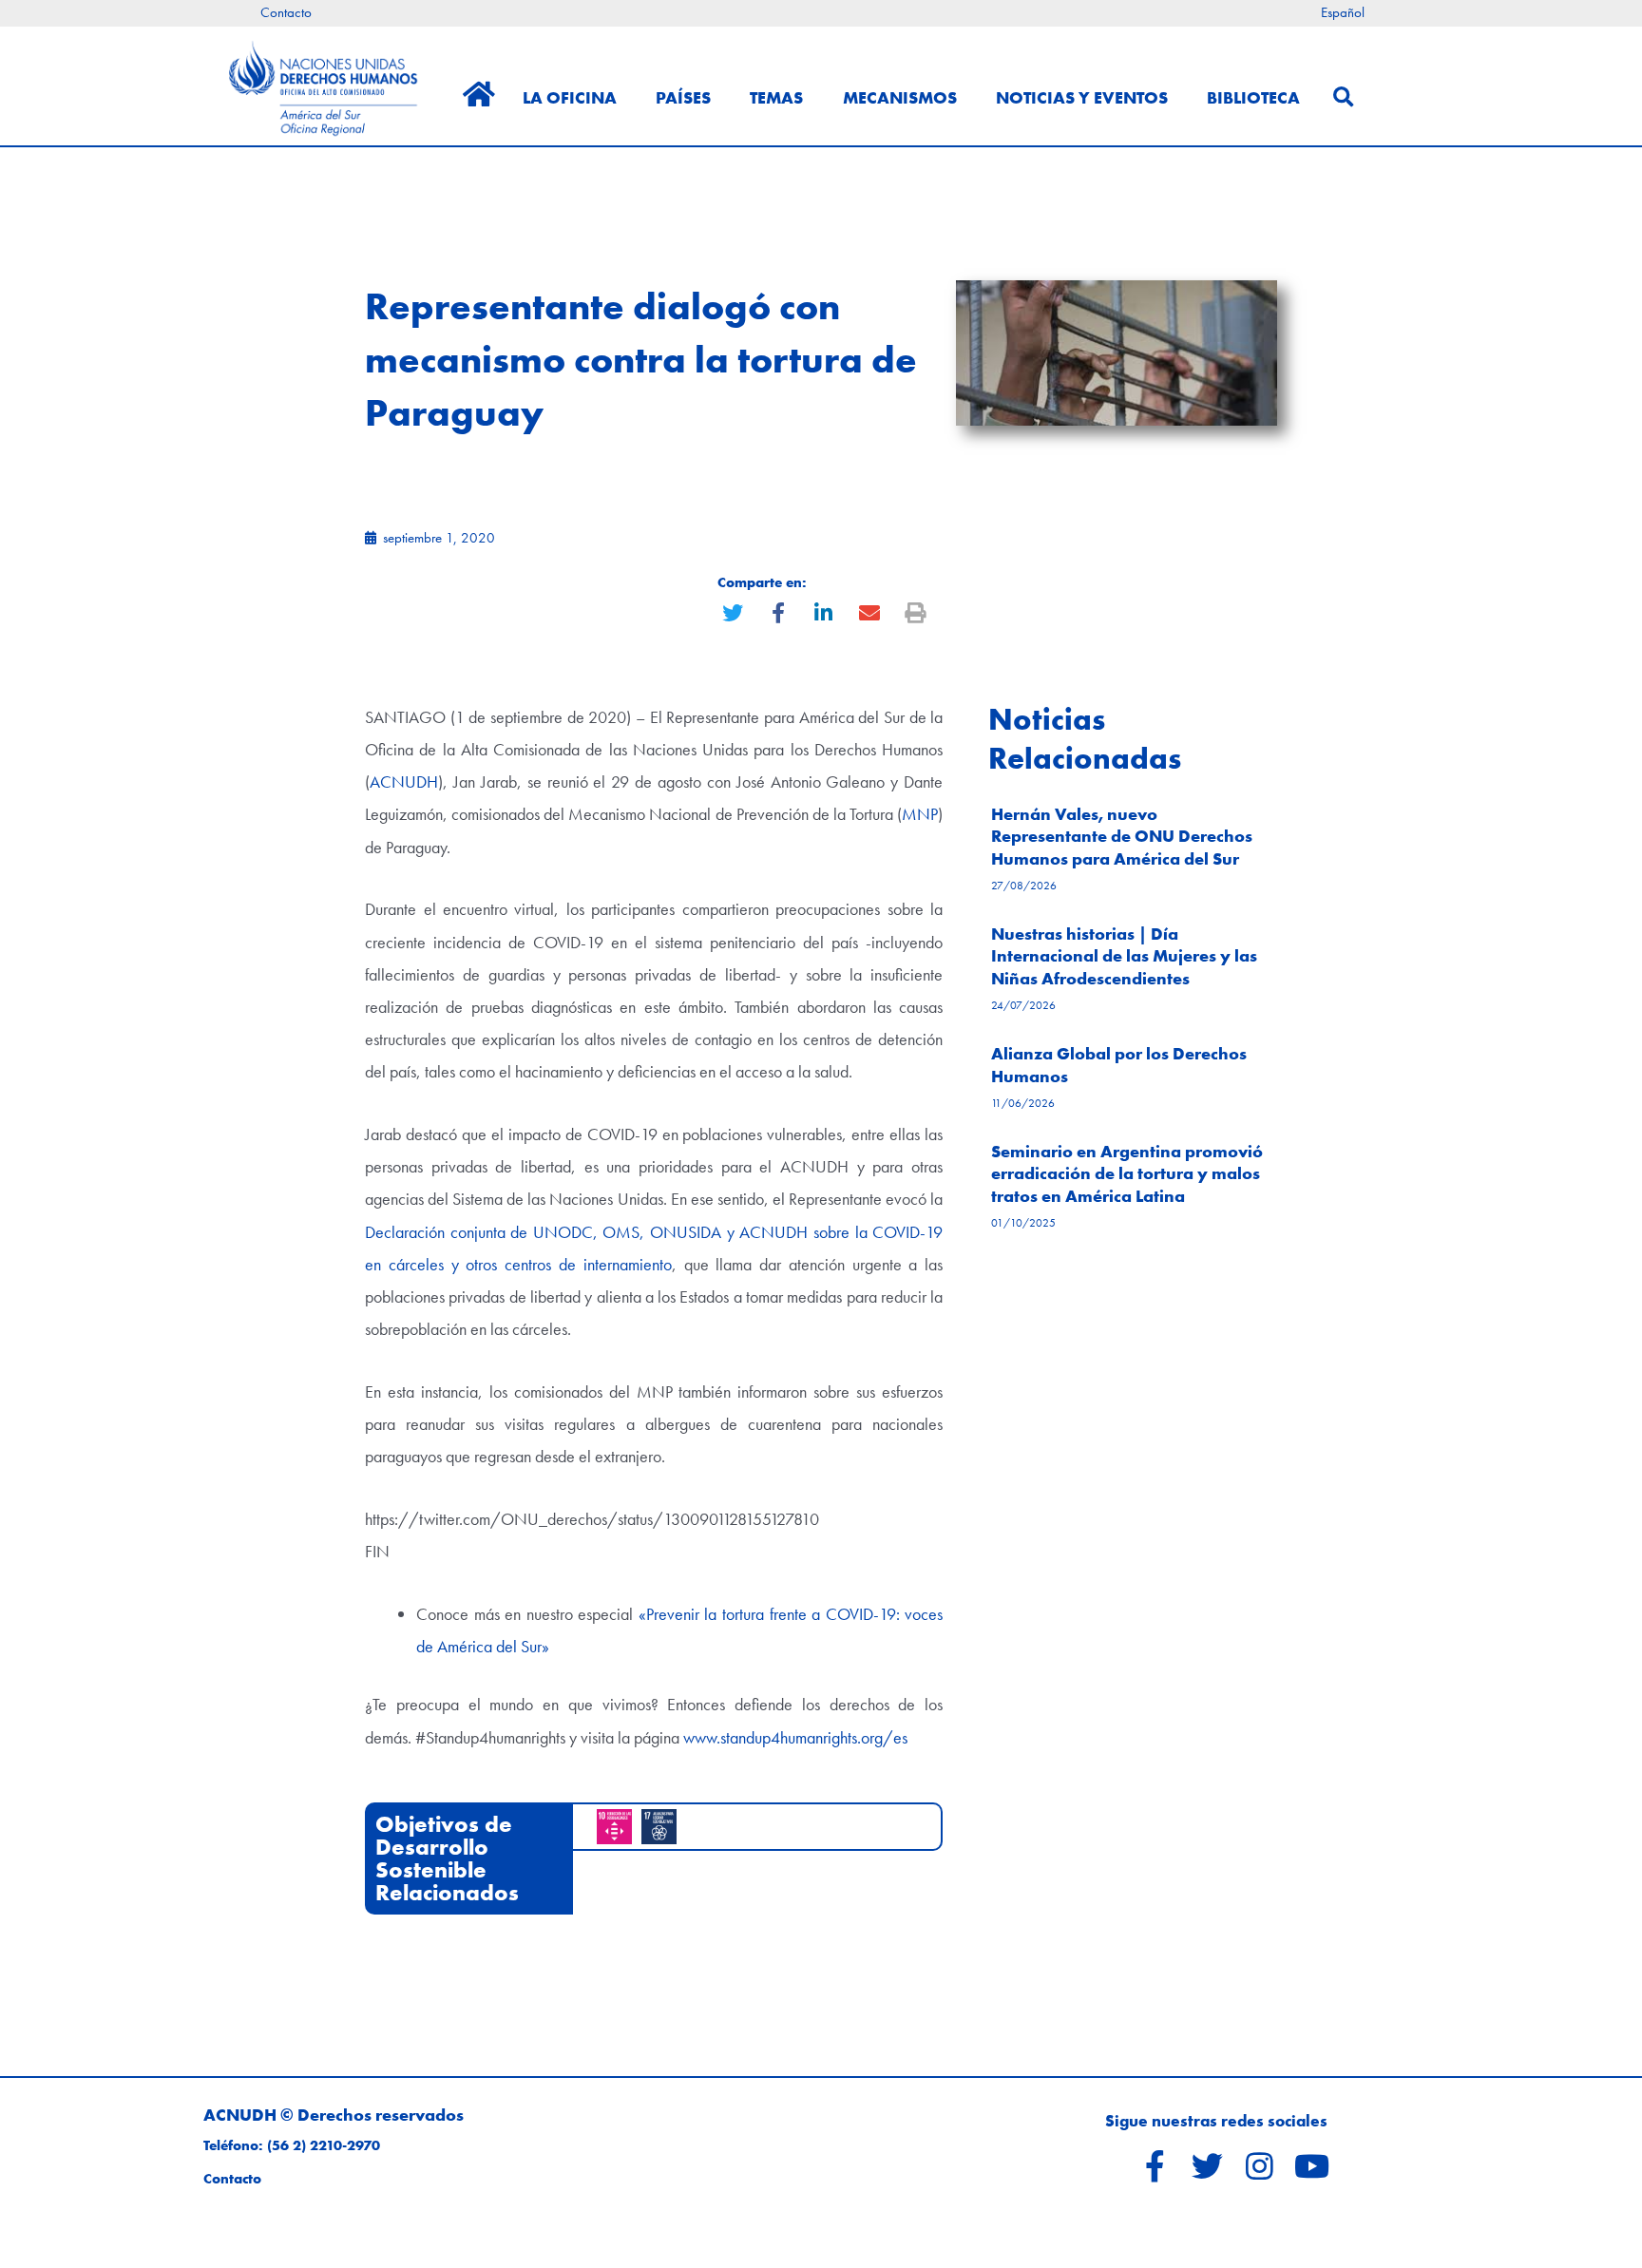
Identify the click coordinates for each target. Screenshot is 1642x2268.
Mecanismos (900, 97)
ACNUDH (404, 781)
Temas (776, 97)
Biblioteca (1253, 97)
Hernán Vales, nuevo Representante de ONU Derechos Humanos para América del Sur (1122, 836)
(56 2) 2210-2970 (324, 2145)
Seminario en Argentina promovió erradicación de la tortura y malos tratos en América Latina (1127, 1173)
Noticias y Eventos (1082, 97)
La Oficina (570, 97)
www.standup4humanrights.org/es (793, 1737)
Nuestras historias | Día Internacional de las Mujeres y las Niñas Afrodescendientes (1124, 956)
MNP (920, 814)
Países (683, 97)
